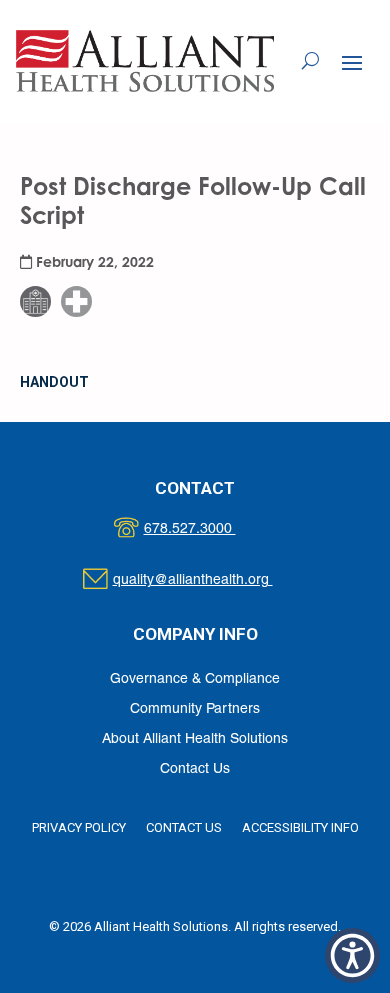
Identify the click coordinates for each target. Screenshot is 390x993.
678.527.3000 (210, 529)
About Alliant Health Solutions (195, 739)
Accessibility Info (300, 827)
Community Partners (195, 709)
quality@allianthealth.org (210, 580)
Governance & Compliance (195, 679)
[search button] (310, 61)
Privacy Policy (79, 827)
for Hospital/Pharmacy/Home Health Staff (89, 240)
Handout (54, 382)
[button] (352, 62)
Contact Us (195, 769)
